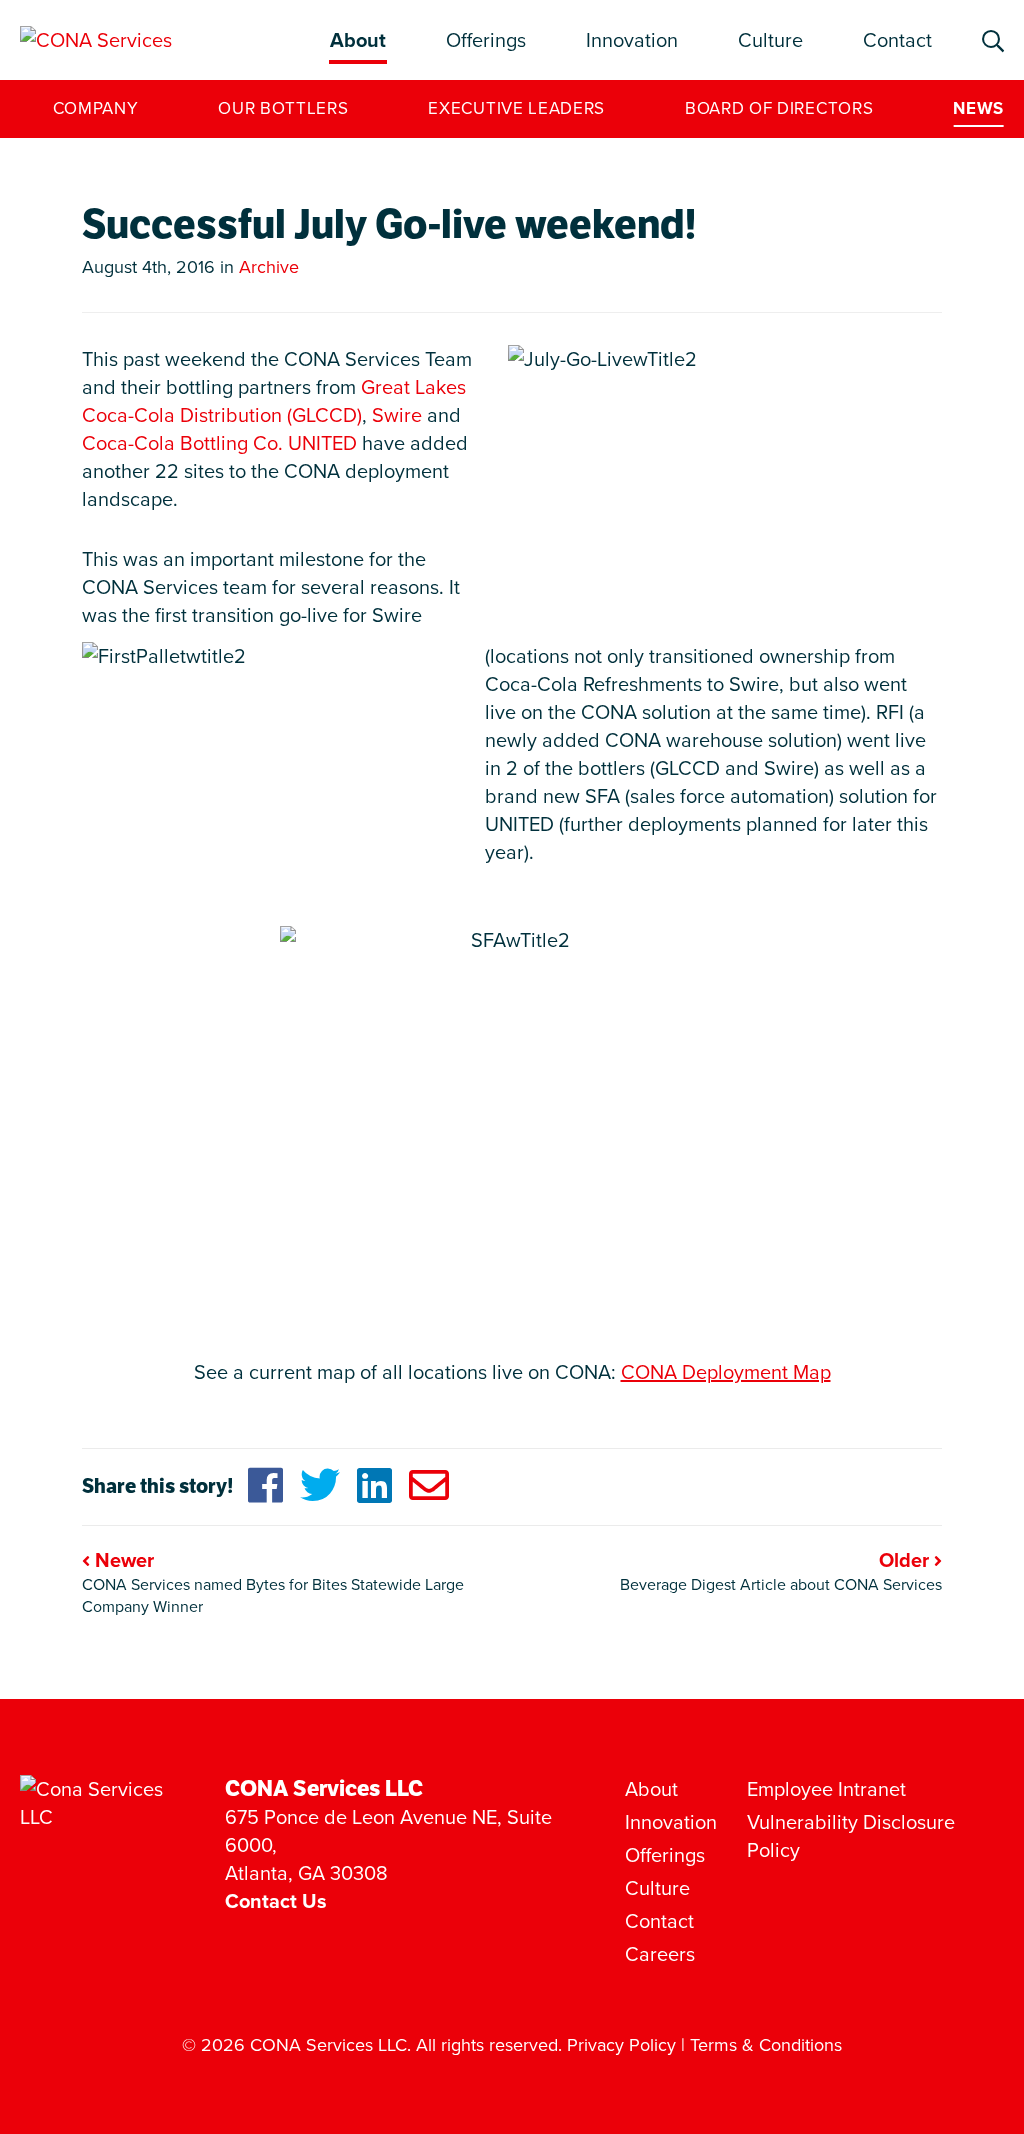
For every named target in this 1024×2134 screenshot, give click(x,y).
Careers (660, 1954)
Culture (770, 40)
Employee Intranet (826, 1789)
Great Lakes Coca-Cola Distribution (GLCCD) (274, 401)
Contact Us (276, 1901)
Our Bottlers (283, 108)
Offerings (486, 40)
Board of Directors (779, 108)
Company (96, 108)
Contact (897, 40)
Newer (122, 1560)
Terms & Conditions (766, 2045)
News (978, 108)
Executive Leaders (516, 108)
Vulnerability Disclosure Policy (851, 1836)
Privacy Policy (621, 2045)
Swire (397, 415)
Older (906, 1560)
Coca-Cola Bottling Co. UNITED (219, 443)
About (358, 40)
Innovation (632, 40)
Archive (269, 267)
